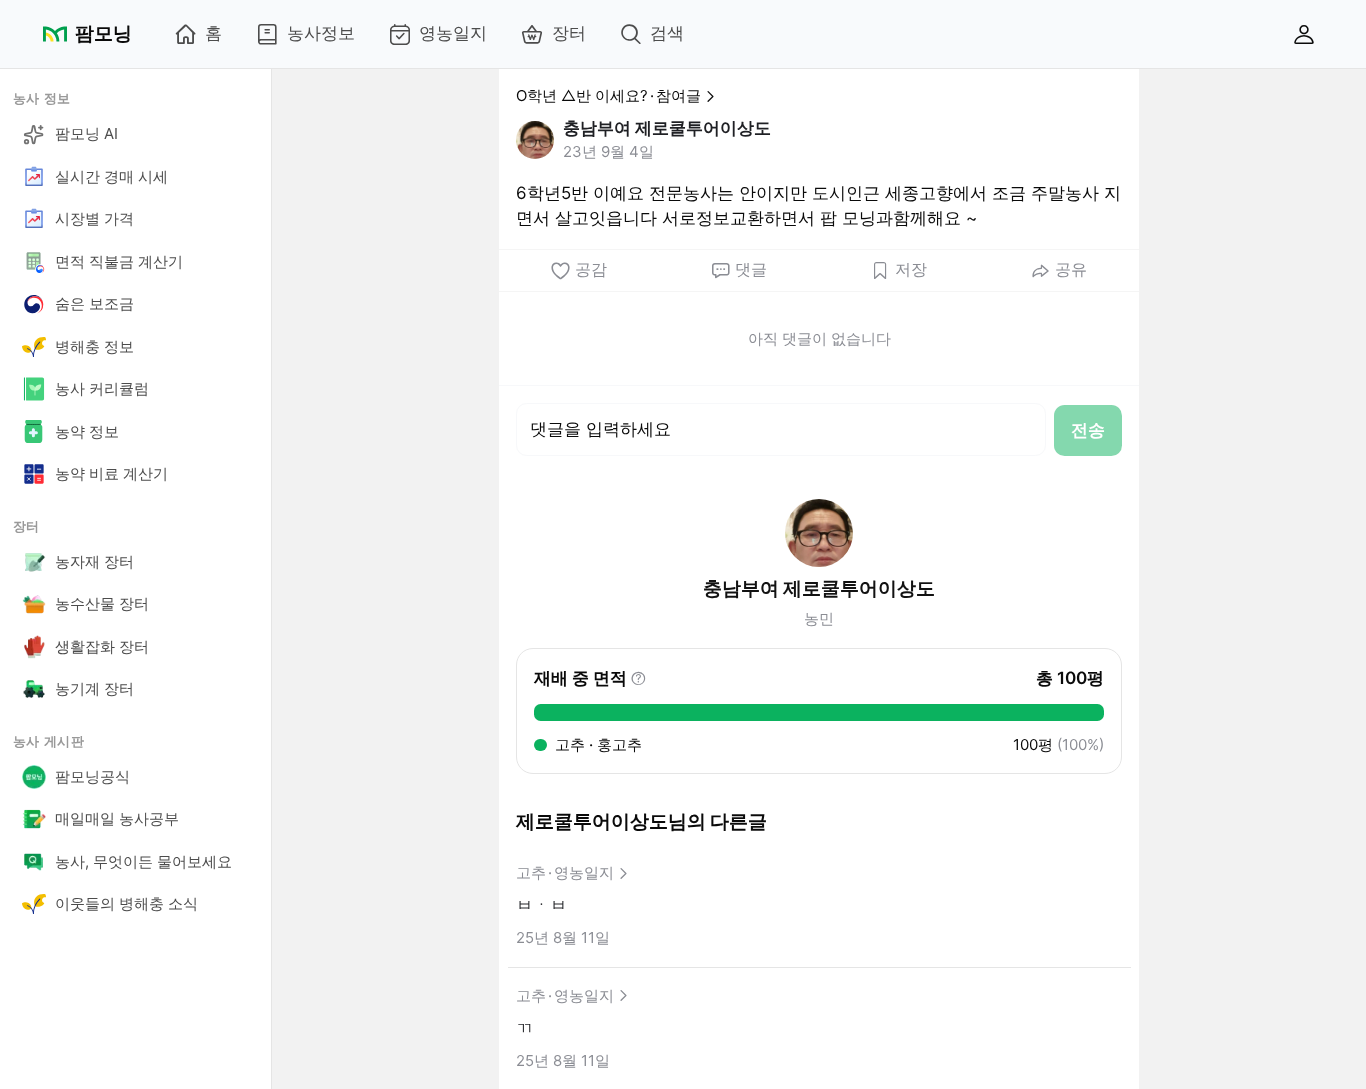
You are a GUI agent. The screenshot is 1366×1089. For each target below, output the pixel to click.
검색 (667, 33)
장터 (569, 33)
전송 (1088, 430)
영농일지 (453, 33)
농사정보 (321, 33)
